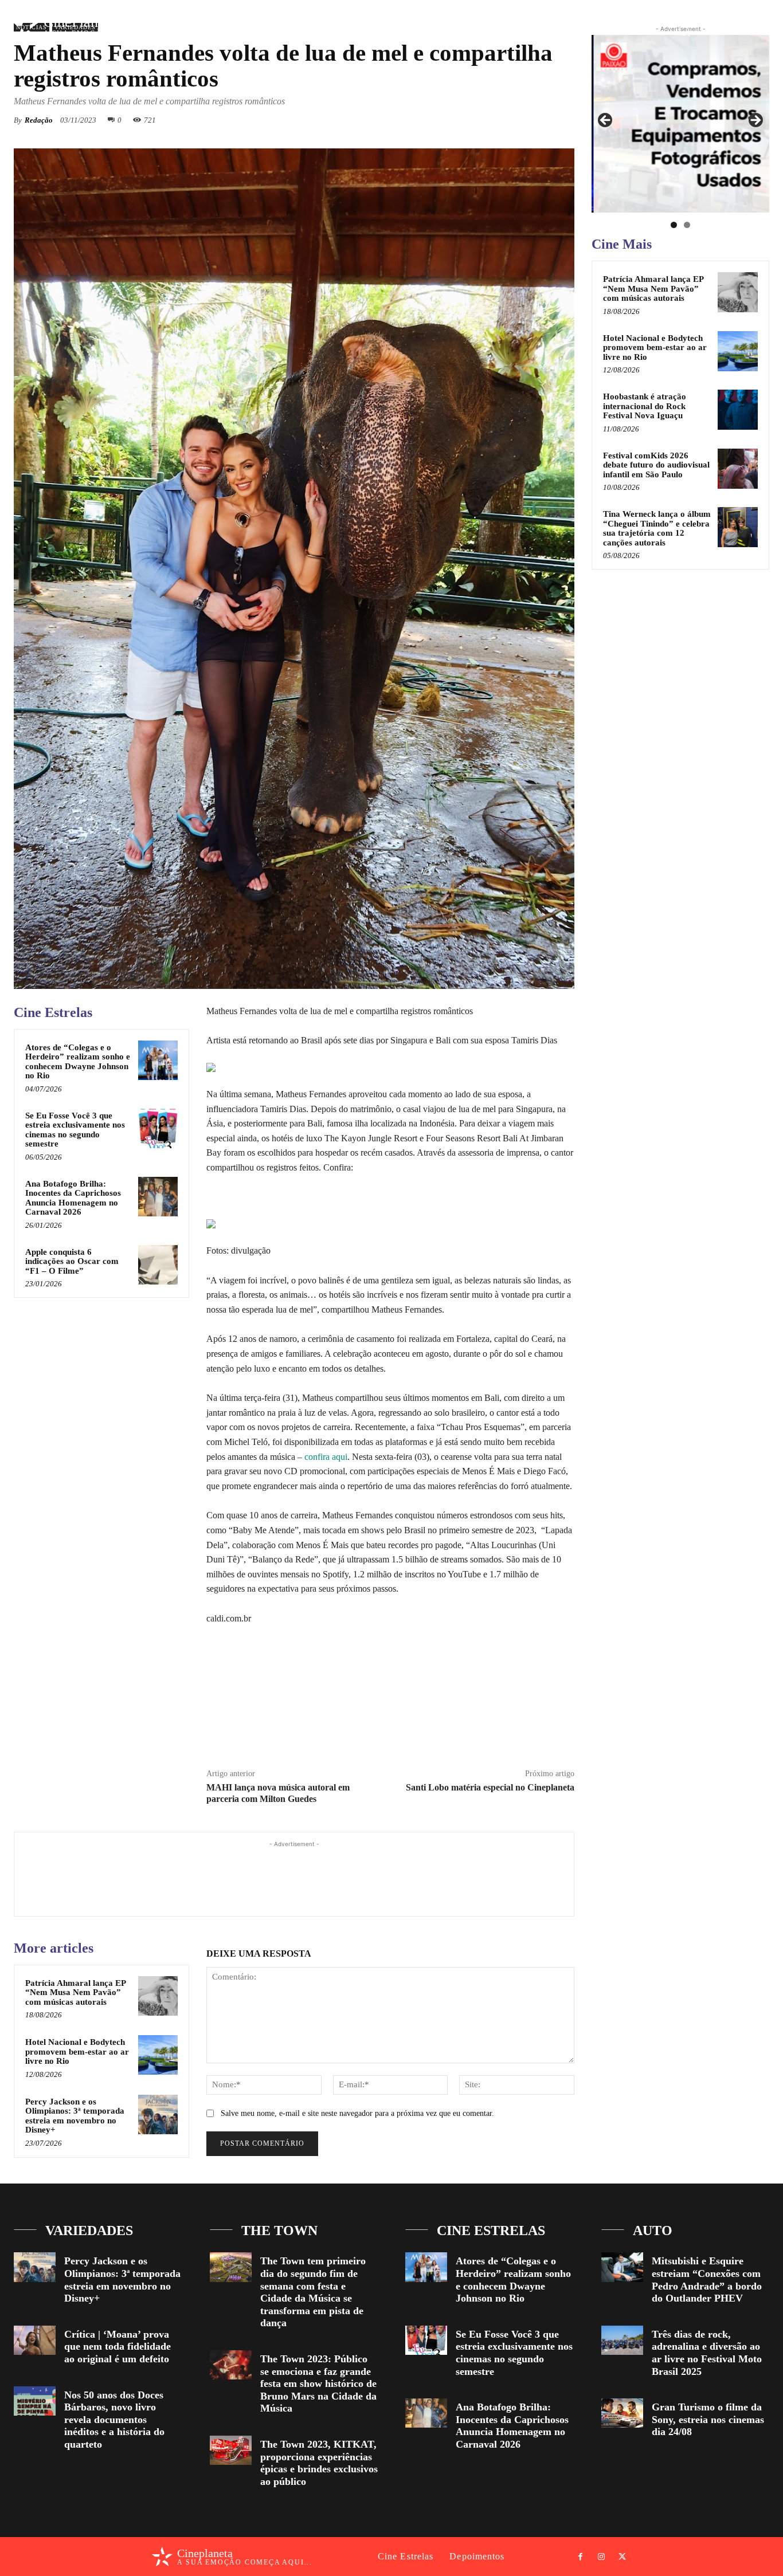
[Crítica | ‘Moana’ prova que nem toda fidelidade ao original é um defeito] (35, 2340)
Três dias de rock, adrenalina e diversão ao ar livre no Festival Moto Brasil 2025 (707, 2353)
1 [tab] (674, 225)
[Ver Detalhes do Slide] (680, 124)
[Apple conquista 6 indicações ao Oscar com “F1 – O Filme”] (158, 1265)
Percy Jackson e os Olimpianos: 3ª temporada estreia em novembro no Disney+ (75, 2116)
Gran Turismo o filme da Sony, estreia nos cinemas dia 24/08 (708, 2419)
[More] (562, 120)
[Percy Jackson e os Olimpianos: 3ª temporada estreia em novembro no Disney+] (158, 2114)
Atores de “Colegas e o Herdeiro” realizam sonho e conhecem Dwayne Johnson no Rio (78, 1062)
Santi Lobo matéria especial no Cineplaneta (490, 1787)
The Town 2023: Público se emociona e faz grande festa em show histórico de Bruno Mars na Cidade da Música (318, 2383)
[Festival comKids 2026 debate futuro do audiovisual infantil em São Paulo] (738, 469)
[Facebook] (714, 31)
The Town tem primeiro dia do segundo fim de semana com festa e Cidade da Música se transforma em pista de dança (313, 2292)
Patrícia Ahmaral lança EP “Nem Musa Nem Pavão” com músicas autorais (76, 1992)
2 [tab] (687, 225)
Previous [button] (606, 121)
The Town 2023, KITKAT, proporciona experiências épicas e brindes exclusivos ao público (319, 2463)
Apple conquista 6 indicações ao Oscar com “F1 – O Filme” (72, 1261)
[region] (680, 124)
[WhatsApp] (509, 120)
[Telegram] (447, 1731)
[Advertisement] (294, 1876)
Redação (39, 120)
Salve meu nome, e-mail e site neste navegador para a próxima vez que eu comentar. (357, 2113)
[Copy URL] (473, 1731)
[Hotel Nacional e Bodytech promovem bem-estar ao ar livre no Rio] (158, 2055)
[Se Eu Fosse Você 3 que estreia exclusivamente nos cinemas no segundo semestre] (158, 1128)
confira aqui (326, 1457)
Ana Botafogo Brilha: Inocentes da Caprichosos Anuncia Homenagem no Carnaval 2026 (73, 1198)
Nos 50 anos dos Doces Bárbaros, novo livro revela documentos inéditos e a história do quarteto (114, 2420)
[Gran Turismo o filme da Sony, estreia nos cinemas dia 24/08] (622, 2413)
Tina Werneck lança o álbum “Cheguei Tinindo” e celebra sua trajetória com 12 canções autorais (657, 528)
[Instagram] (734, 31)
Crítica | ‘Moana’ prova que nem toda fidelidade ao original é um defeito (118, 2347)
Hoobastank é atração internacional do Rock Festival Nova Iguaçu (645, 406)
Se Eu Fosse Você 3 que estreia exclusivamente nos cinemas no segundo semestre (75, 1130)
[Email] (535, 120)
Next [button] (755, 121)
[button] (685, 31)
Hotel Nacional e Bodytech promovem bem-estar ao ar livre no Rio (77, 2051)
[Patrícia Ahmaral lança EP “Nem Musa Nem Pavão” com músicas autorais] (158, 1996)
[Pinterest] (483, 120)
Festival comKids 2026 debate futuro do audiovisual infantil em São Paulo (656, 465)
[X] (755, 31)
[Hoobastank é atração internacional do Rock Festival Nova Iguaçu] (738, 410)
